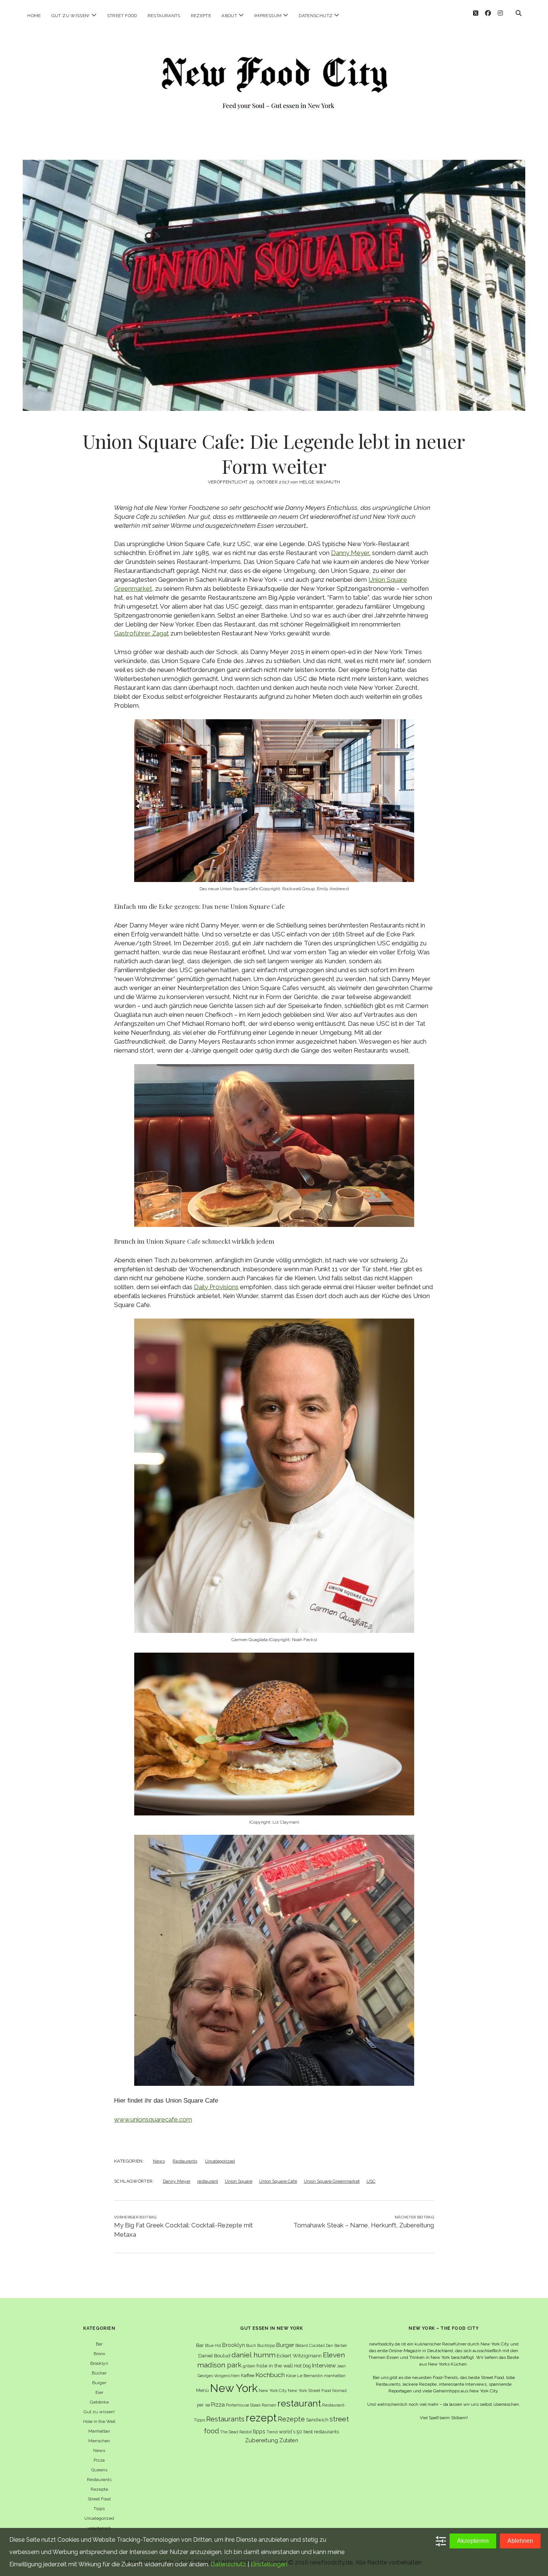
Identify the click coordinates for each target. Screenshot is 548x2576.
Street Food (122, 16)
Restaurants (164, 16)
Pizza (99, 2460)
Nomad (339, 2391)
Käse (291, 2376)
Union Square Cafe (278, 2181)
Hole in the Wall (99, 2421)
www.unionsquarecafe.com (153, 2119)
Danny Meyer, (351, 553)
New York (234, 2388)
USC (371, 2181)
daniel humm (253, 2355)
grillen (249, 2366)
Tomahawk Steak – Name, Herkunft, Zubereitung (364, 2225)
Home (34, 16)
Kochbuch (270, 2375)
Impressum (268, 16)
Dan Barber (336, 2345)
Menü (202, 2390)
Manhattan (99, 2431)
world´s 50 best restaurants (309, 2432)
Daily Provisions (216, 1287)
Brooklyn (99, 2363)
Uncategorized (220, 2161)
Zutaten (289, 2440)
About (229, 16)
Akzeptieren (473, 2541)
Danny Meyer (177, 2181)
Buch (251, 2345)
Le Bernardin (310, 2376)
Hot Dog (303, 2366)
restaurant (208, 2181)
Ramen (269, 2405)
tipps (259, 2431)
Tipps (99, 2509)
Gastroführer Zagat (141, 633)
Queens (99, 2470)
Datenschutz (316, 16)
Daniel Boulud (214, 2356)
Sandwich (317, 2420)
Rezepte (201, 16)
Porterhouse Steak (243, 2405)
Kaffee (248, 2375)
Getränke (99, 2402)
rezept (261, 2418)
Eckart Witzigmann (299, 2355)
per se (203, 2405)
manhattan (335, 2376)
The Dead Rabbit (236, 2432)
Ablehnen (520, 2541)
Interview (324, 2366)
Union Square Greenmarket (332, 2181)
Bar (99, 2344)
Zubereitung (262, 2440)
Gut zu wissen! (71, 16)
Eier (99, 2392)
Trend (272, 2432)
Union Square (239, 2181)
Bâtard (302, 2345)
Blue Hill (213, 2345)
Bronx (99, 2354)
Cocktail (317, 2345)
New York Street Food (309, 2391)
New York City (273, 2391)
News (159, 2161)
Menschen (99, 2441)
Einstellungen (269, 2564)
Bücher (99, 2373)
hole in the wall (275, 2366)
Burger (99, 2383)
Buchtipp (266, 2345)
